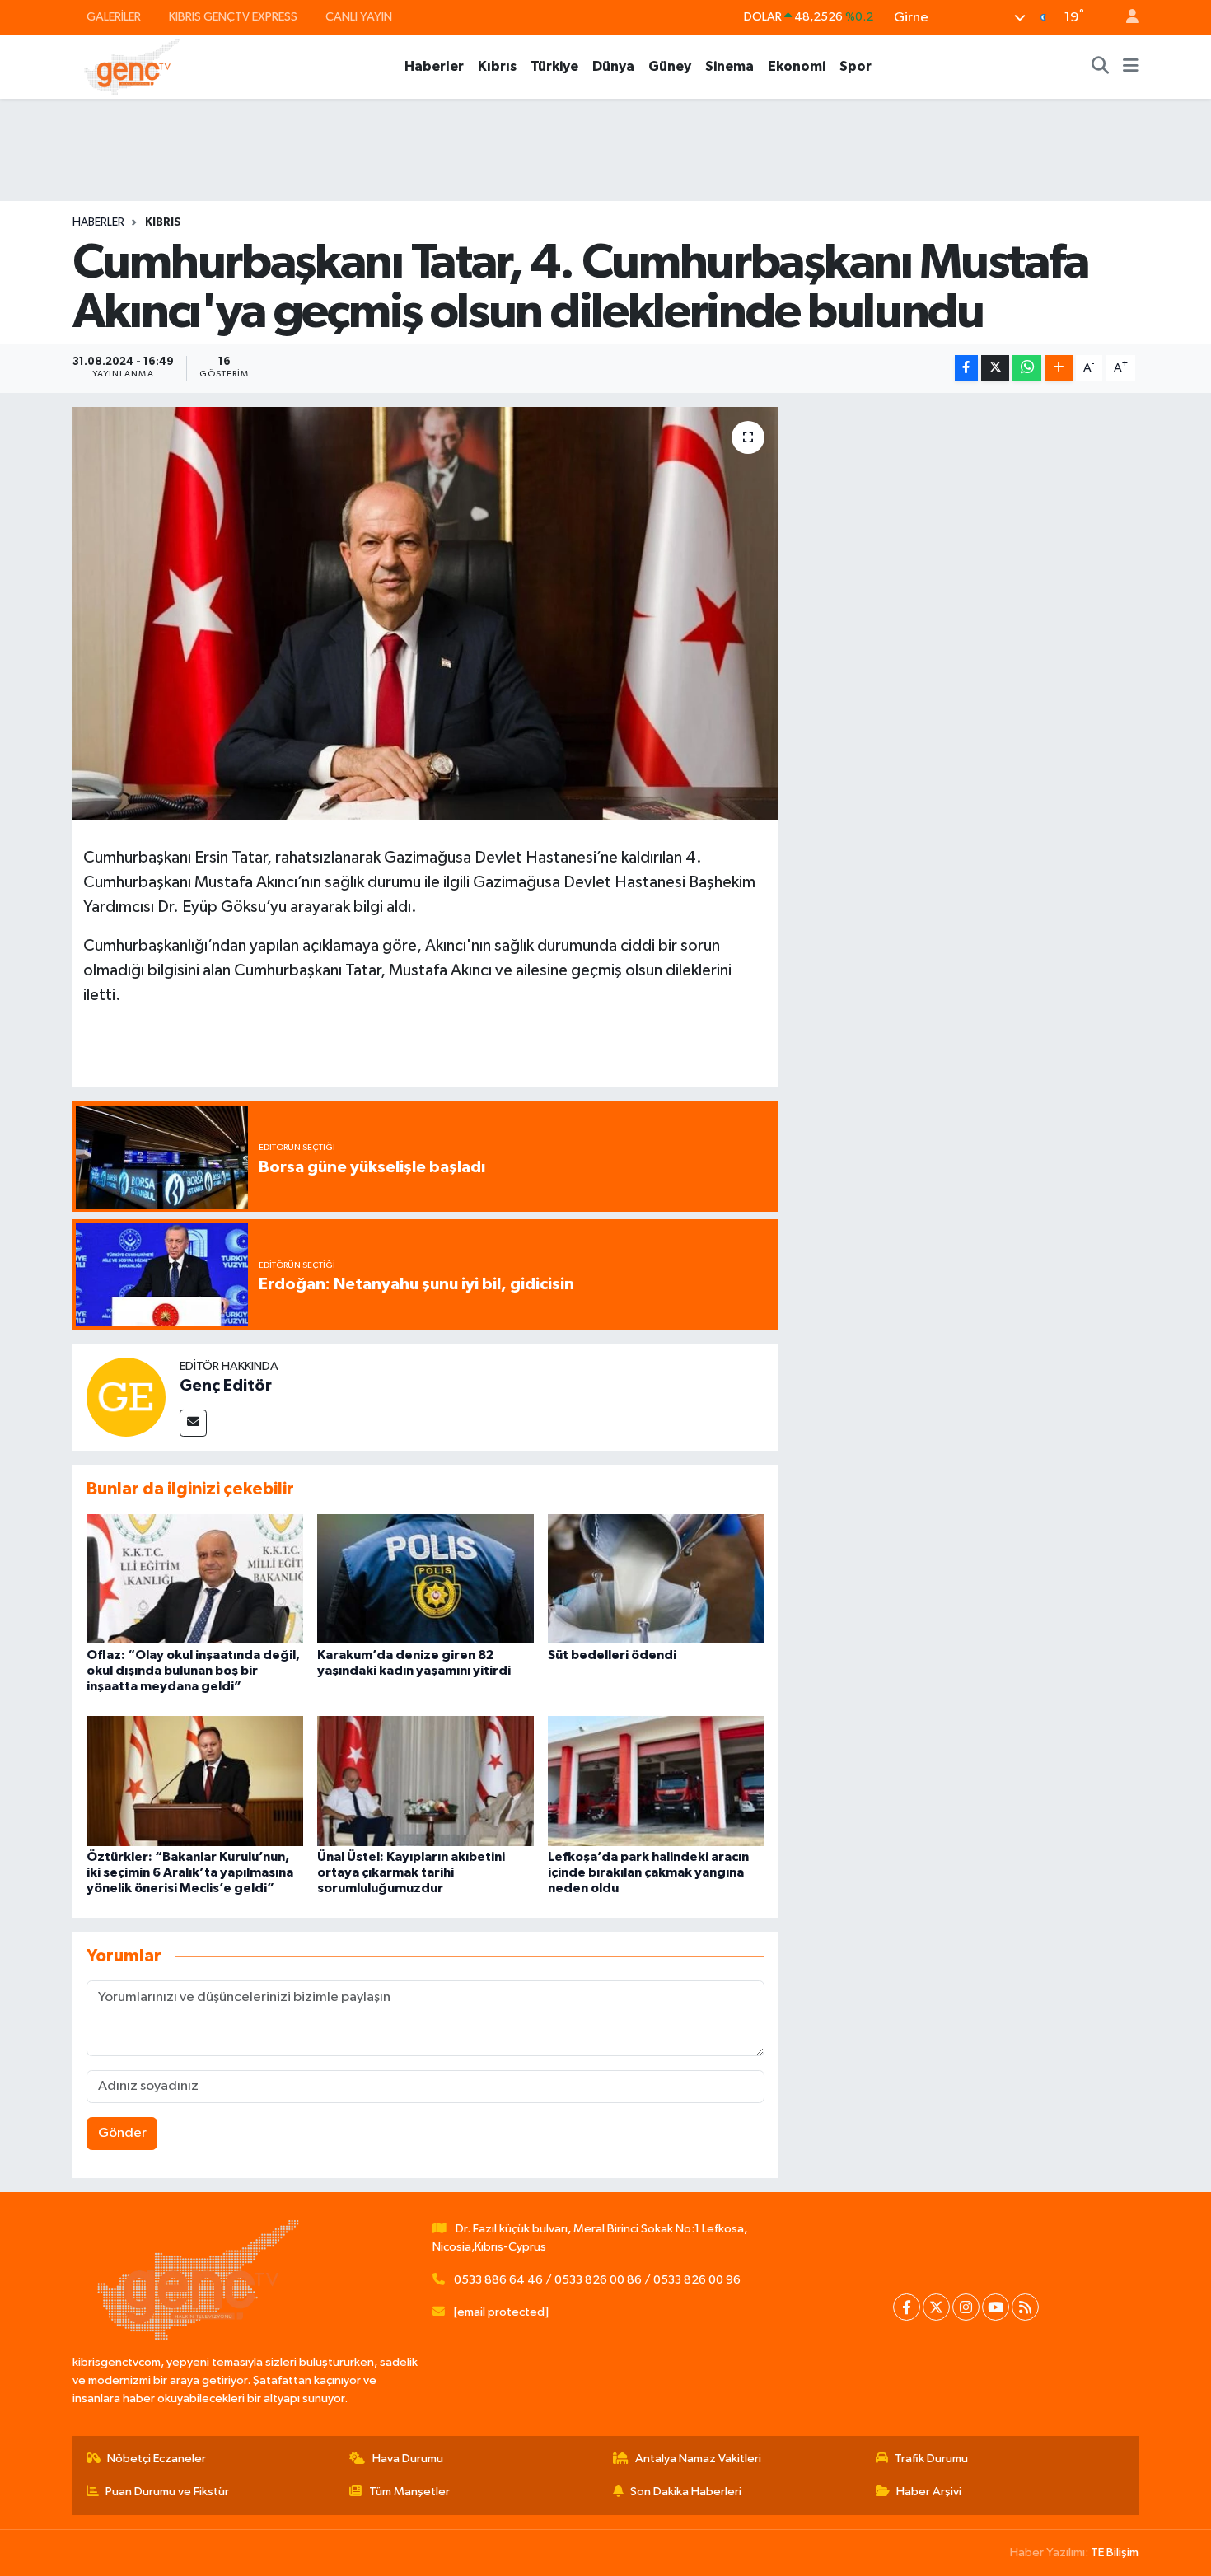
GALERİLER (114, 17)
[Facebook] (907, 2307)
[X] (936, 2307)
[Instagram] (966, 2307)
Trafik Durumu (931, 2459)
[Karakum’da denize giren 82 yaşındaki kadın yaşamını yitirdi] (425, 1579)
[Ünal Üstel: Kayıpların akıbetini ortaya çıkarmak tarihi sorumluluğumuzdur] (425, 1781)
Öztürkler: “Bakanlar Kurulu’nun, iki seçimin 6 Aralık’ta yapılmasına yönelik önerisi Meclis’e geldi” (190, 1872)
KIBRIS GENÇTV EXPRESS (233, 17)
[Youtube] (996, 2307)
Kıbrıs (497, 66)
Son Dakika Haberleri (686, 2492)
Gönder (122, 2133)
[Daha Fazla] (1059, 369)
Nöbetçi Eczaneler (157, 2459)
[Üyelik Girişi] (1125, 18)
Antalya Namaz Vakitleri (698, 2459)
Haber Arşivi (929, 2492)
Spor (856, 66)
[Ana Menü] (1131, 67)
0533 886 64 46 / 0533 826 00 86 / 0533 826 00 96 (597, 2280)
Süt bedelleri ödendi (612, 1655)
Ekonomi (797, 66)
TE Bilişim (1115, 2553)
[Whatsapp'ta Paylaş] (1027, 369)
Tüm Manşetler (409, 2492)
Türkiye (554, 66)
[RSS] (1025, 2307)
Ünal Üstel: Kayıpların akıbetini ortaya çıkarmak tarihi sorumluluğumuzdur (411, 1872)
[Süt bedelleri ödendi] (656, 1579)
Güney (670, 66)
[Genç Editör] (126, 1397)
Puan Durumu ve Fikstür (167, 2492)
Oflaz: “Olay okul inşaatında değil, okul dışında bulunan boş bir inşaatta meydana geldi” (193, 1671)
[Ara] (1101, 67)
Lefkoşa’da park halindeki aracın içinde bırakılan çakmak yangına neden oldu (648, 1872)
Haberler (434, 66)
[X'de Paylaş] (995, 369)
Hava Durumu (408, 2459)
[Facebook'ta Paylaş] (966, 369)
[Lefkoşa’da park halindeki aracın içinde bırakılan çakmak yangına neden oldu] (656, 1781)
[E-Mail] (193, 1423)
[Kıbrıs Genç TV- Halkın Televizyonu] (132, 66)
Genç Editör (226, 1386)
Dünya (613, 66)
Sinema (729, 66)
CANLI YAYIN (359, 17)
